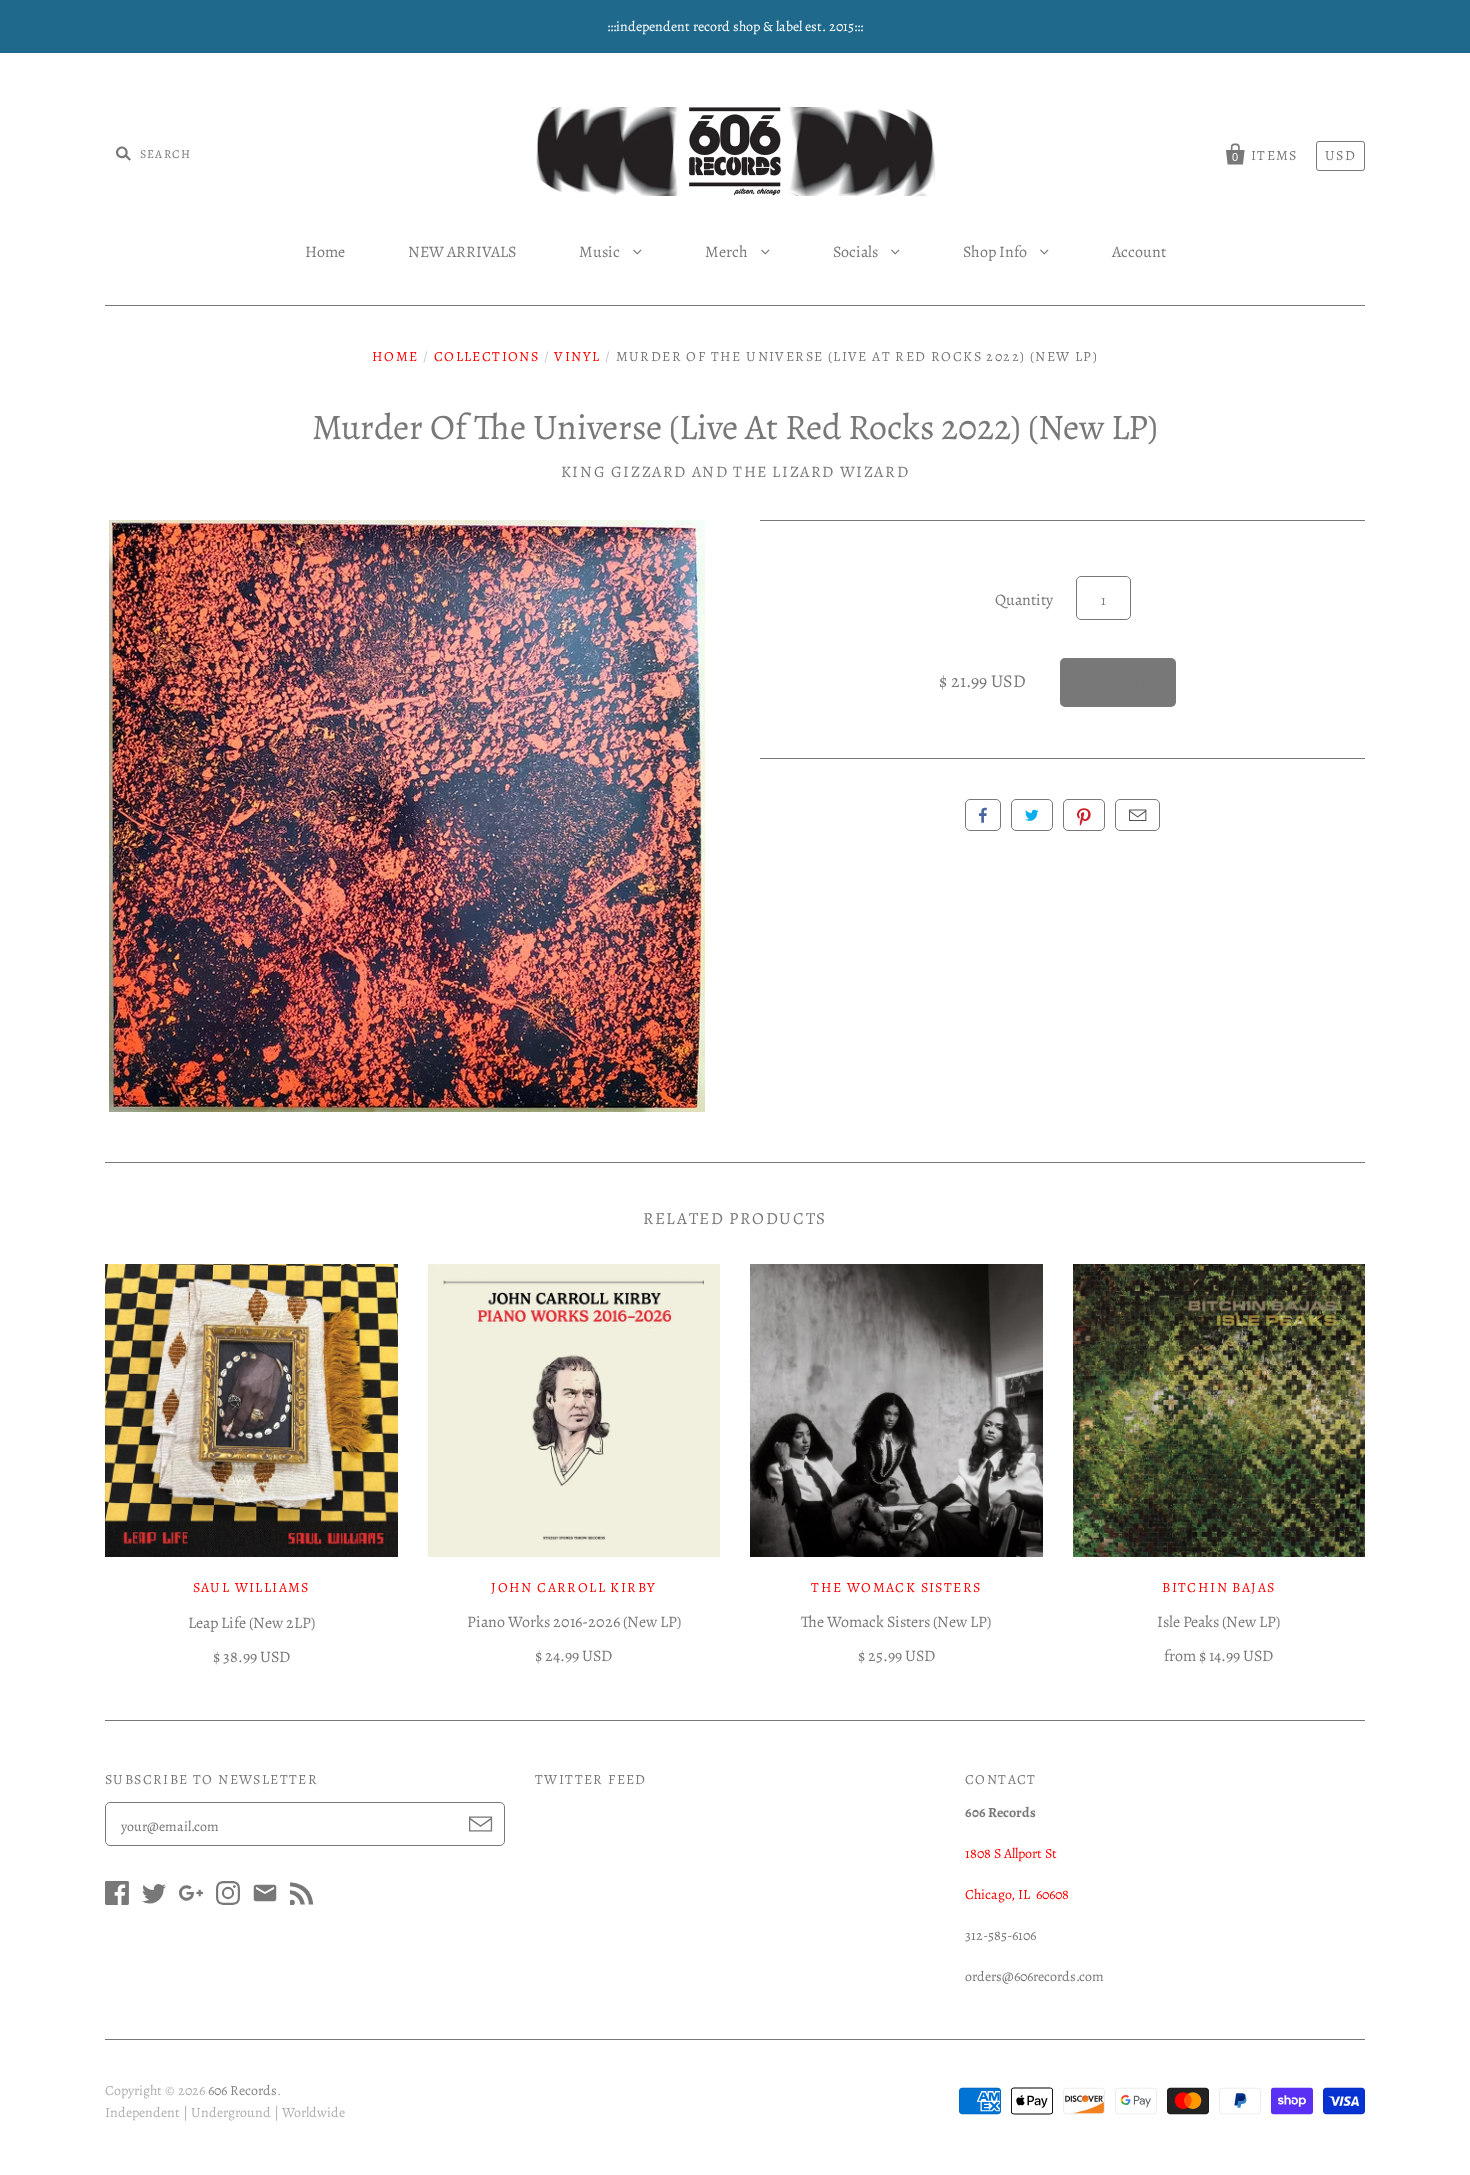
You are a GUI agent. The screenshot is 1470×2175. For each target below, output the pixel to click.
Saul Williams (251, 1587)
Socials (857, 252)
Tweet (1032, 815)
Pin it (1084, 815)
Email (1137, 815)
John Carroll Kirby (573, 1587)
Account (1139, 252)
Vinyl (577, 356)
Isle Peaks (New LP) (1218, 1622)
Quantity (1024, 600)
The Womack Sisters (896, 1587)
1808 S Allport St (1011, 1853)
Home (325, 252)
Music (601, 252)
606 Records (242, 2090)
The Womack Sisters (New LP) (896, 1622)
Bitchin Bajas (1218, 1587)
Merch (728, 252)
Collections (486, 356)
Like (983, 815)
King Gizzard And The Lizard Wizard (735, 472)
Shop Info (996, 252)
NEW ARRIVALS (462, 252)
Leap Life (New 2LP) (251, 1623)
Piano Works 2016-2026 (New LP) (574, 1622)
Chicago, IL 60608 (1017, 1894)
